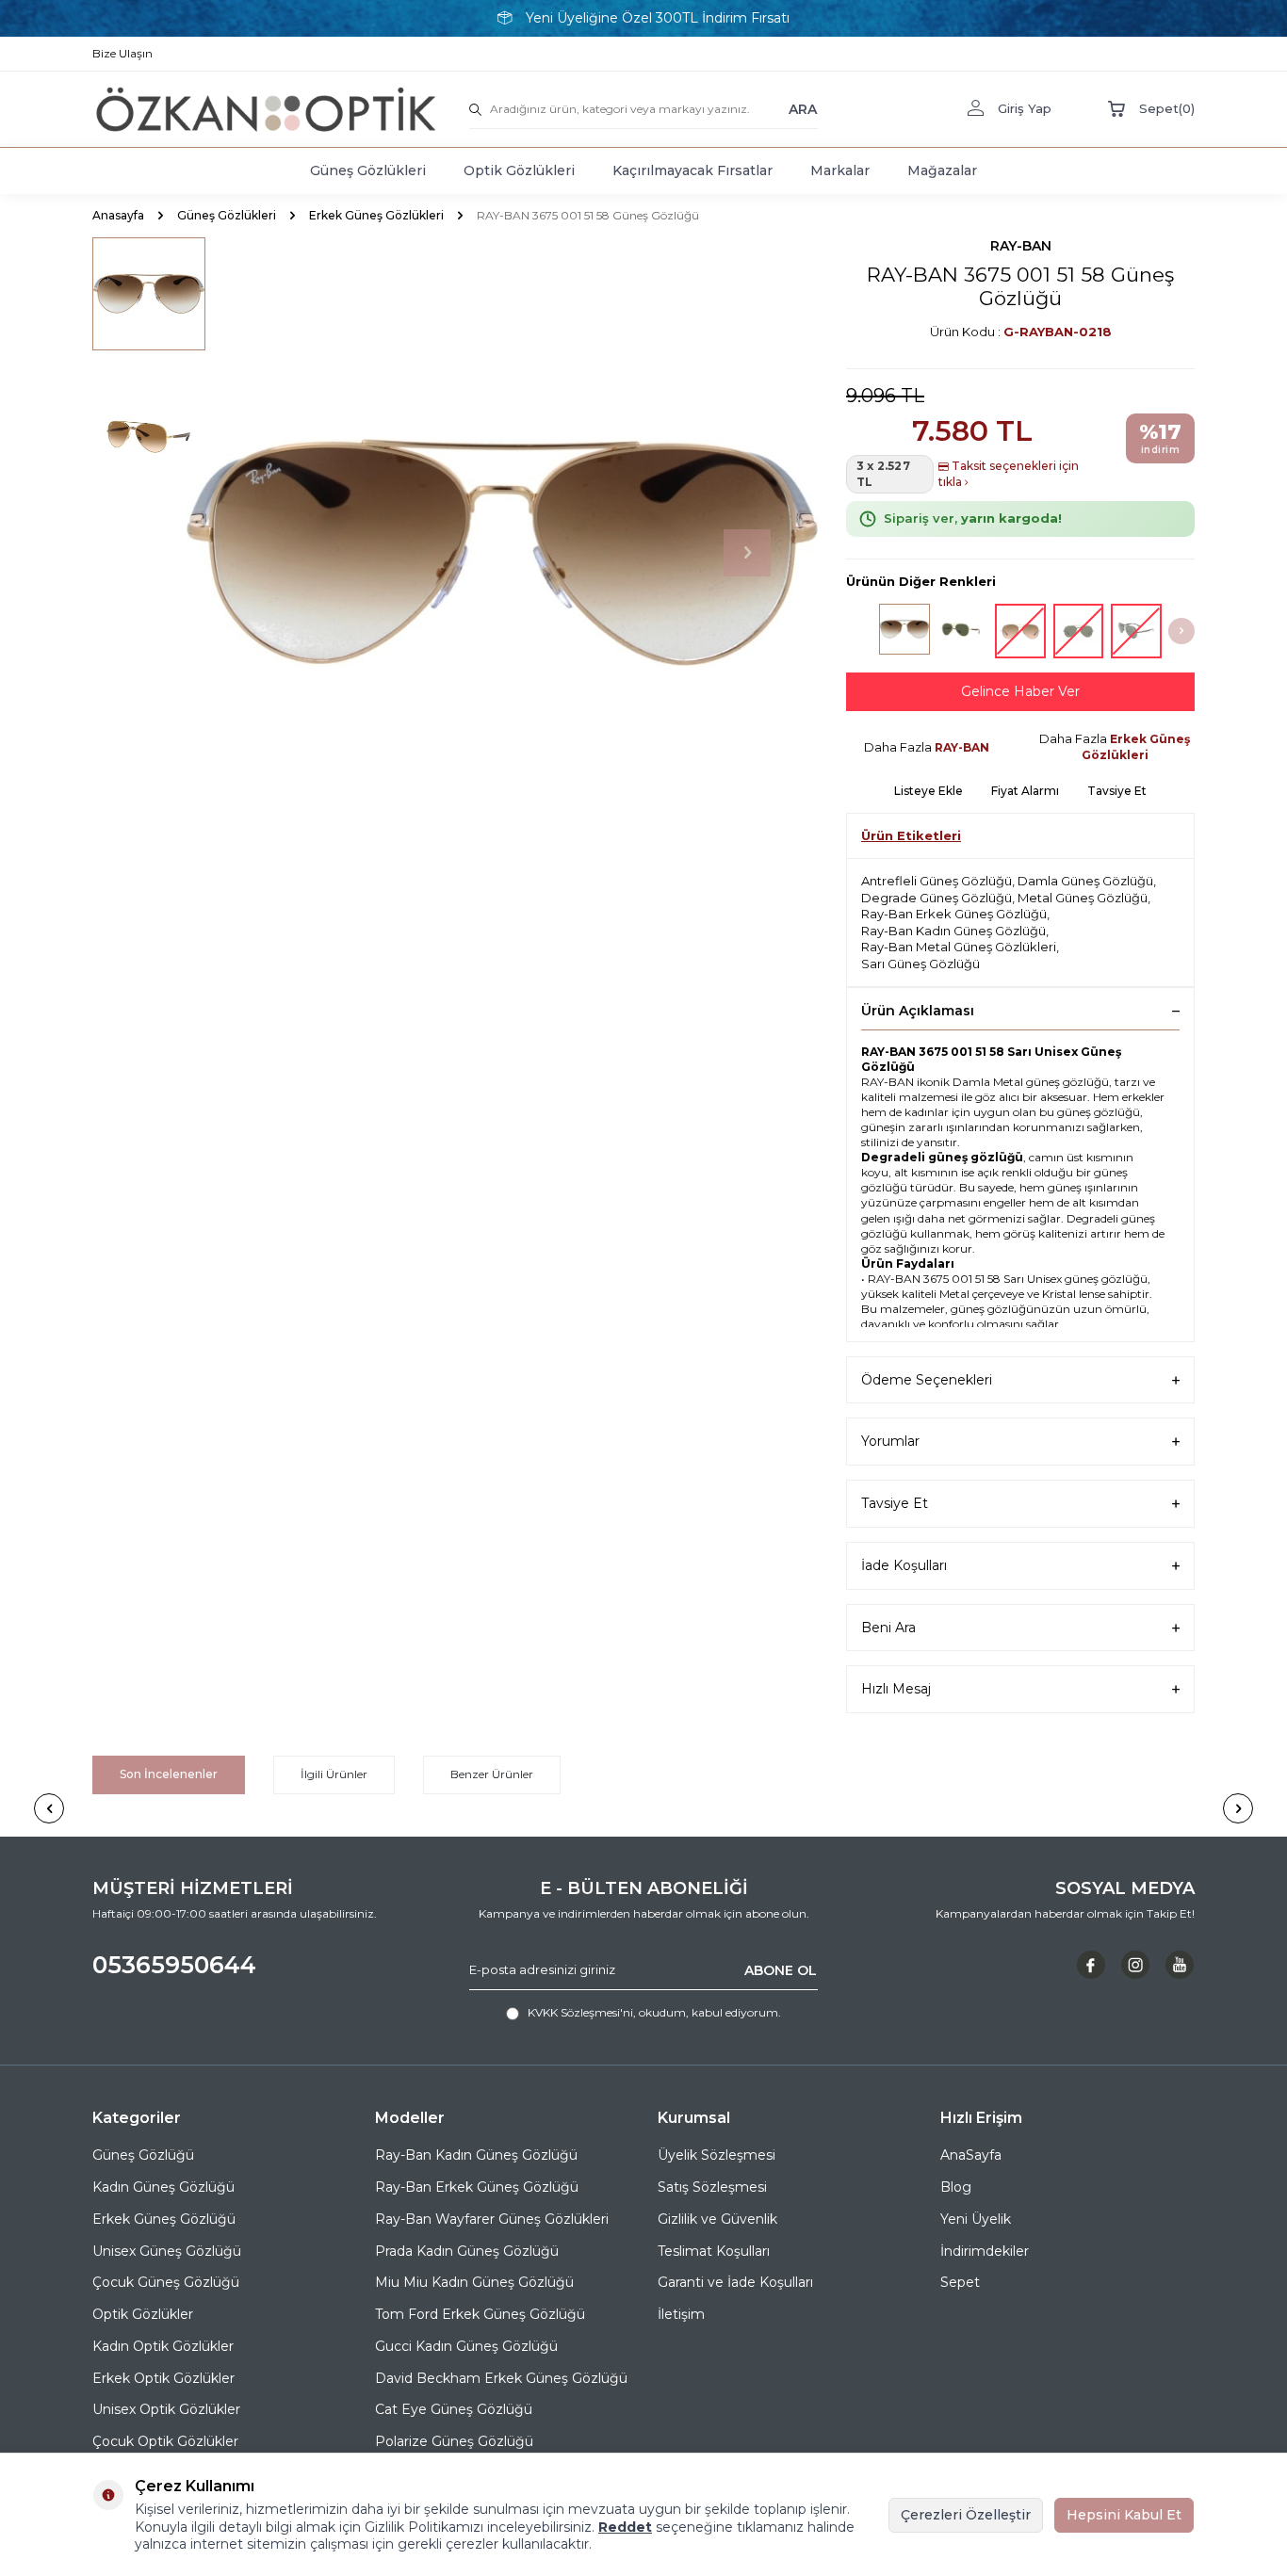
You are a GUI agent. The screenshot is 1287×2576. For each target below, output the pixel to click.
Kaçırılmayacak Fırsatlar (692, 170)
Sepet (960, 2282)
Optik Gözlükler (143, 2314)
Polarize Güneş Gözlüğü (454, 2441)
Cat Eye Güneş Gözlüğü (454, 2409)
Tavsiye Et (1117, 791)
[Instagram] (1135, 1965)
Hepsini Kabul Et (1124, 2515)
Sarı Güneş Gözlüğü (920, 964)
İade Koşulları (904, 1565)
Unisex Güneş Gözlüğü (167, 2251)
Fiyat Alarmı (1025, 791)
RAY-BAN (1021, 246)
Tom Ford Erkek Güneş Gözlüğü (480, 2314)
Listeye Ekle (929, 791)
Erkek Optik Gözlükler (163, 2378)
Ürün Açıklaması (918, 1011)
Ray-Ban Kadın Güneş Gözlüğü (953, 931)
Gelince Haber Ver (1020, 691)
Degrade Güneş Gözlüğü (937, 898)
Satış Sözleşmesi (712, 2187)
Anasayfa (118, 215)
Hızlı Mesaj (896, 1689)
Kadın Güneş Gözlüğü (163, 2187)
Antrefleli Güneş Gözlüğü (937, 881)
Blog (956, 2187)
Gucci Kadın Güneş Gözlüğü (466, 2346)
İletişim (681, 2314)
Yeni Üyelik (976, 2219)
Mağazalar (942, 170)
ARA (803, 108)
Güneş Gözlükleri (368, 170)
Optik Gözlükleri (519, 170)
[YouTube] (1180, 1965)
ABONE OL (781, 1969)
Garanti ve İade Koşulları (735, 2282)
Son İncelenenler (169, 1774)
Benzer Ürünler (492, 1774)
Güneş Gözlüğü (143, 2155)
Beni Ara (888, 1628)
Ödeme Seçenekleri (927, 1380)
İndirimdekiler (985, 2251)
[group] (502, 553)
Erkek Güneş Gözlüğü (164, 2219)
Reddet (625, 2527)
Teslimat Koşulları (714, 2251)
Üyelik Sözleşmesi (717, 2155)
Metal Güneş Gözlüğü (1083, 898)
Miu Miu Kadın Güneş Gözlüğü (474, 2282)
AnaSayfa (971, 2155)
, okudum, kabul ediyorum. (654, 2012)
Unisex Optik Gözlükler (166, 2409)
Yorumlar (890, 1441)
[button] (747, 553)
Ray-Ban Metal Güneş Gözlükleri (959, 947)
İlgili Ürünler (334, 1774)
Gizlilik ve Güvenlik (717, 2219)
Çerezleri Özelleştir (966, 2515)
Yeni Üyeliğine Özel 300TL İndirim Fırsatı (658, 18)
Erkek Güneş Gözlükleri (376, 215)
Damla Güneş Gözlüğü (1085, 881)
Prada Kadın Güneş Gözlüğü (467, 2251)
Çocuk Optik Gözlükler (165, 2441)
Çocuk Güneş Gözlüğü (166, 2282)
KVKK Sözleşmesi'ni (580, 2012)
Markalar (840, 170)
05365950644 (174, 1965)
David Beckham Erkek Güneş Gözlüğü (501, 2378)
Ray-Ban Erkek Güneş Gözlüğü (954, 914)
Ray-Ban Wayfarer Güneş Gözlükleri (492, 2219)
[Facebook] (1091, 1965)
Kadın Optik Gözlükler (163, 2346)
